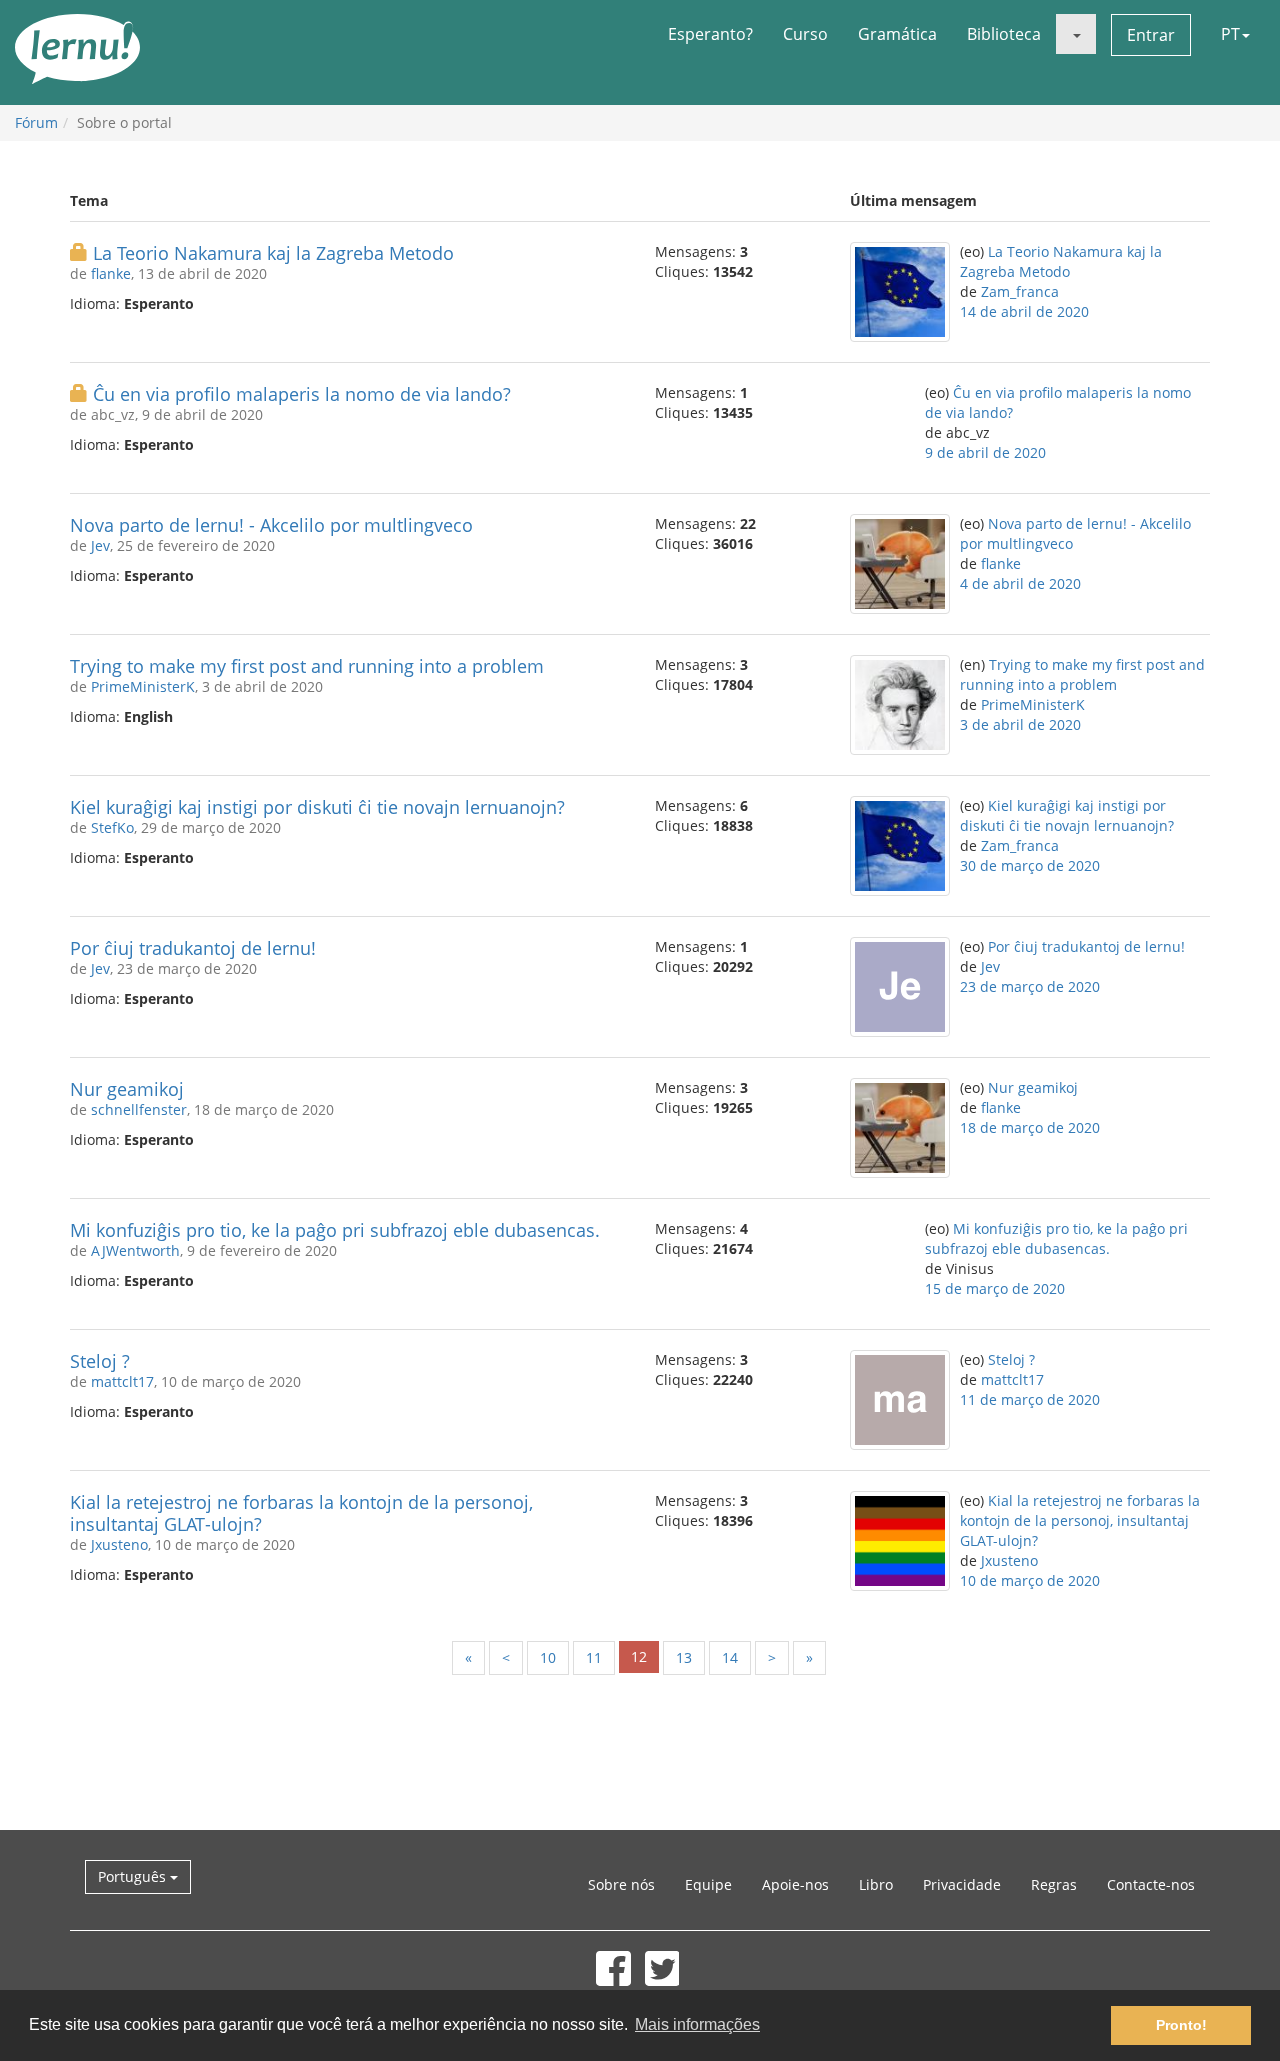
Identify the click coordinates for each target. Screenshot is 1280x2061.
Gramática (897, 34)
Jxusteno (119, 1544)
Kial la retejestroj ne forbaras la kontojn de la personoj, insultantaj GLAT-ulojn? (301, 1513)
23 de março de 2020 (1030, 986)
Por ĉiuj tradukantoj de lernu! (193, 948)
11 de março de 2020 (1030, 1399)
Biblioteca (1004, 34)
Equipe (708, 1884)
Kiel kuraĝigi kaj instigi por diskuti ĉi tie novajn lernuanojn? (317, 807)
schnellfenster (139, 1109)
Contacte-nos (1151, 1884)
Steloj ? (100, 1361)
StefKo (112, 827)
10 (548, 1657)
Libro (876, 1884)
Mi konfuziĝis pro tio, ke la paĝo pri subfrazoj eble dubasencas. (335, 1230)
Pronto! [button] (1181, 2025)
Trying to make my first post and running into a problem (307, 666)
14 (730, 1657)
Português (134, 1876)
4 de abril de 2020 (1020, 583)
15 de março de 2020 (995, 1288)
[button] (1076, 34)
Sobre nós (621, 1884)
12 (639, 1656)
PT (1230, 34)
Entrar (1151, 35)
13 (684, 1657)
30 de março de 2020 (1030, 865)
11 (594, 1657)
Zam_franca (1020, 291)
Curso (805, 34)
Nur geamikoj (127, 1089)
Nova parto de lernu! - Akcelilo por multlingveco (271, 525)
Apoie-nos (795, 1884)
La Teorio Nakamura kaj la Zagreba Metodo (273, 253)
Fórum (36, 122)
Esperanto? (710, 34)
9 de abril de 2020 (985, 452)
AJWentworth (135, 1250)
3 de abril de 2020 (1020, 724)
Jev (100, 545)
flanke (111, 273)
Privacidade (962, 1884)
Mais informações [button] (697, 2024)
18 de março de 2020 (1030, 1127)
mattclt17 (122, 1381)
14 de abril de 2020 (1024, 311)
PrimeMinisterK (143, 686)
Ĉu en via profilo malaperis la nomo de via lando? (302, 394)
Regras (1054, 1884)
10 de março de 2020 (1030, 1580)
